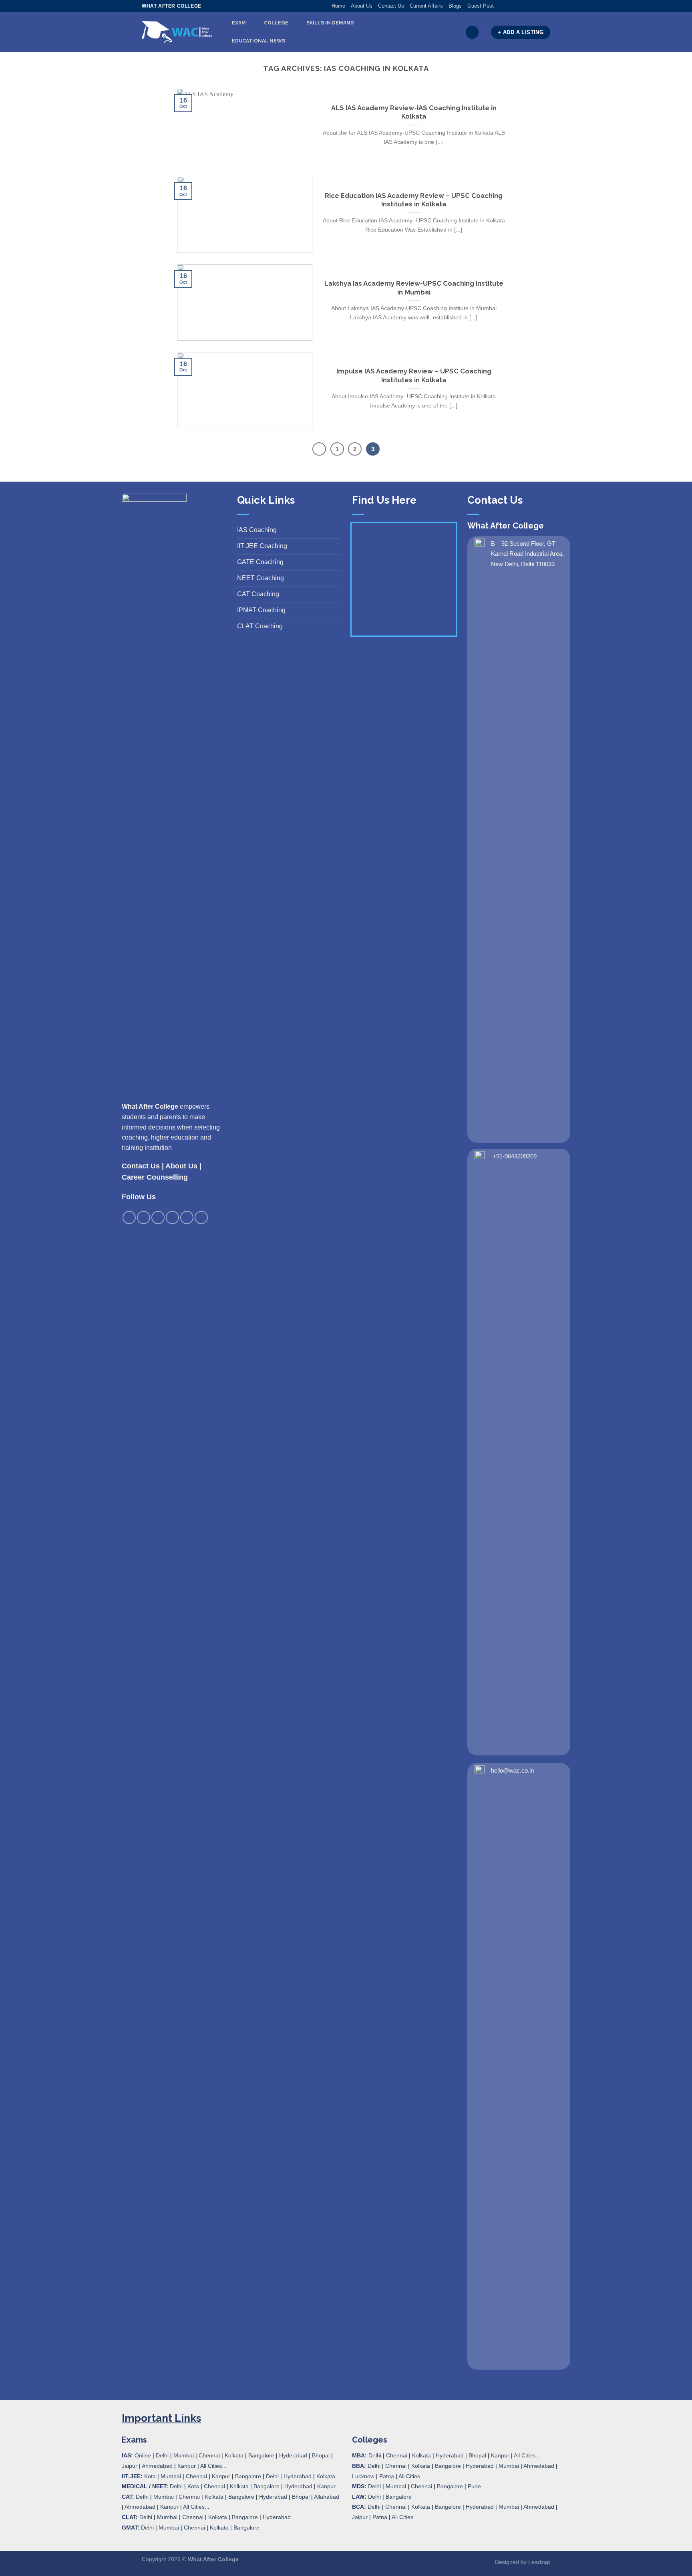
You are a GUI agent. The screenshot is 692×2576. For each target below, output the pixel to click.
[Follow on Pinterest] (531, 6)
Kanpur (187, 2466)
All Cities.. (195, 2507)
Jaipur (130, 2466)
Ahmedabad (157, 2466)
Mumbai (184, 2455)
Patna (387, 2476)
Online (143, 2455)
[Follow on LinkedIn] (539, 6)
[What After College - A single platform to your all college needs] (177, 32)
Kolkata (234, 2455)
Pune (474, 2486)
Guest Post (481, 6)
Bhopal (321, 2455)
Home (338, 6)
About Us (362, 6)
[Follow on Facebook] (500, 6)
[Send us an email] (523, 6)
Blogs (455, 6)
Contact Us (391, 6)
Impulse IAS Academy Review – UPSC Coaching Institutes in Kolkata (414, 375)
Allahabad (327, 2497)
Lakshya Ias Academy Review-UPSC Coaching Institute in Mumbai (414, 288)
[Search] (472, 32)
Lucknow (363, 2476)
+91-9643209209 (515, 1156)
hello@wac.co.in (512, 1770)
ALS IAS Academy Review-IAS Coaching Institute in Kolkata (414, 112)
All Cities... (213, 2466)
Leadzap (539, 2562)
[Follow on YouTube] (546, 6)
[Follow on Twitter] (516, 6)
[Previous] (319, 449)
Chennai (209, 2455)
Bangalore (261, 2455)
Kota (150, 2476)
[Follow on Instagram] (508, 6)
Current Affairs (426, 6)
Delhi (162, 2455)
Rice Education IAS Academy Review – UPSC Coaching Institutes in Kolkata (414, 200)
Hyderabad (293, 2455)
